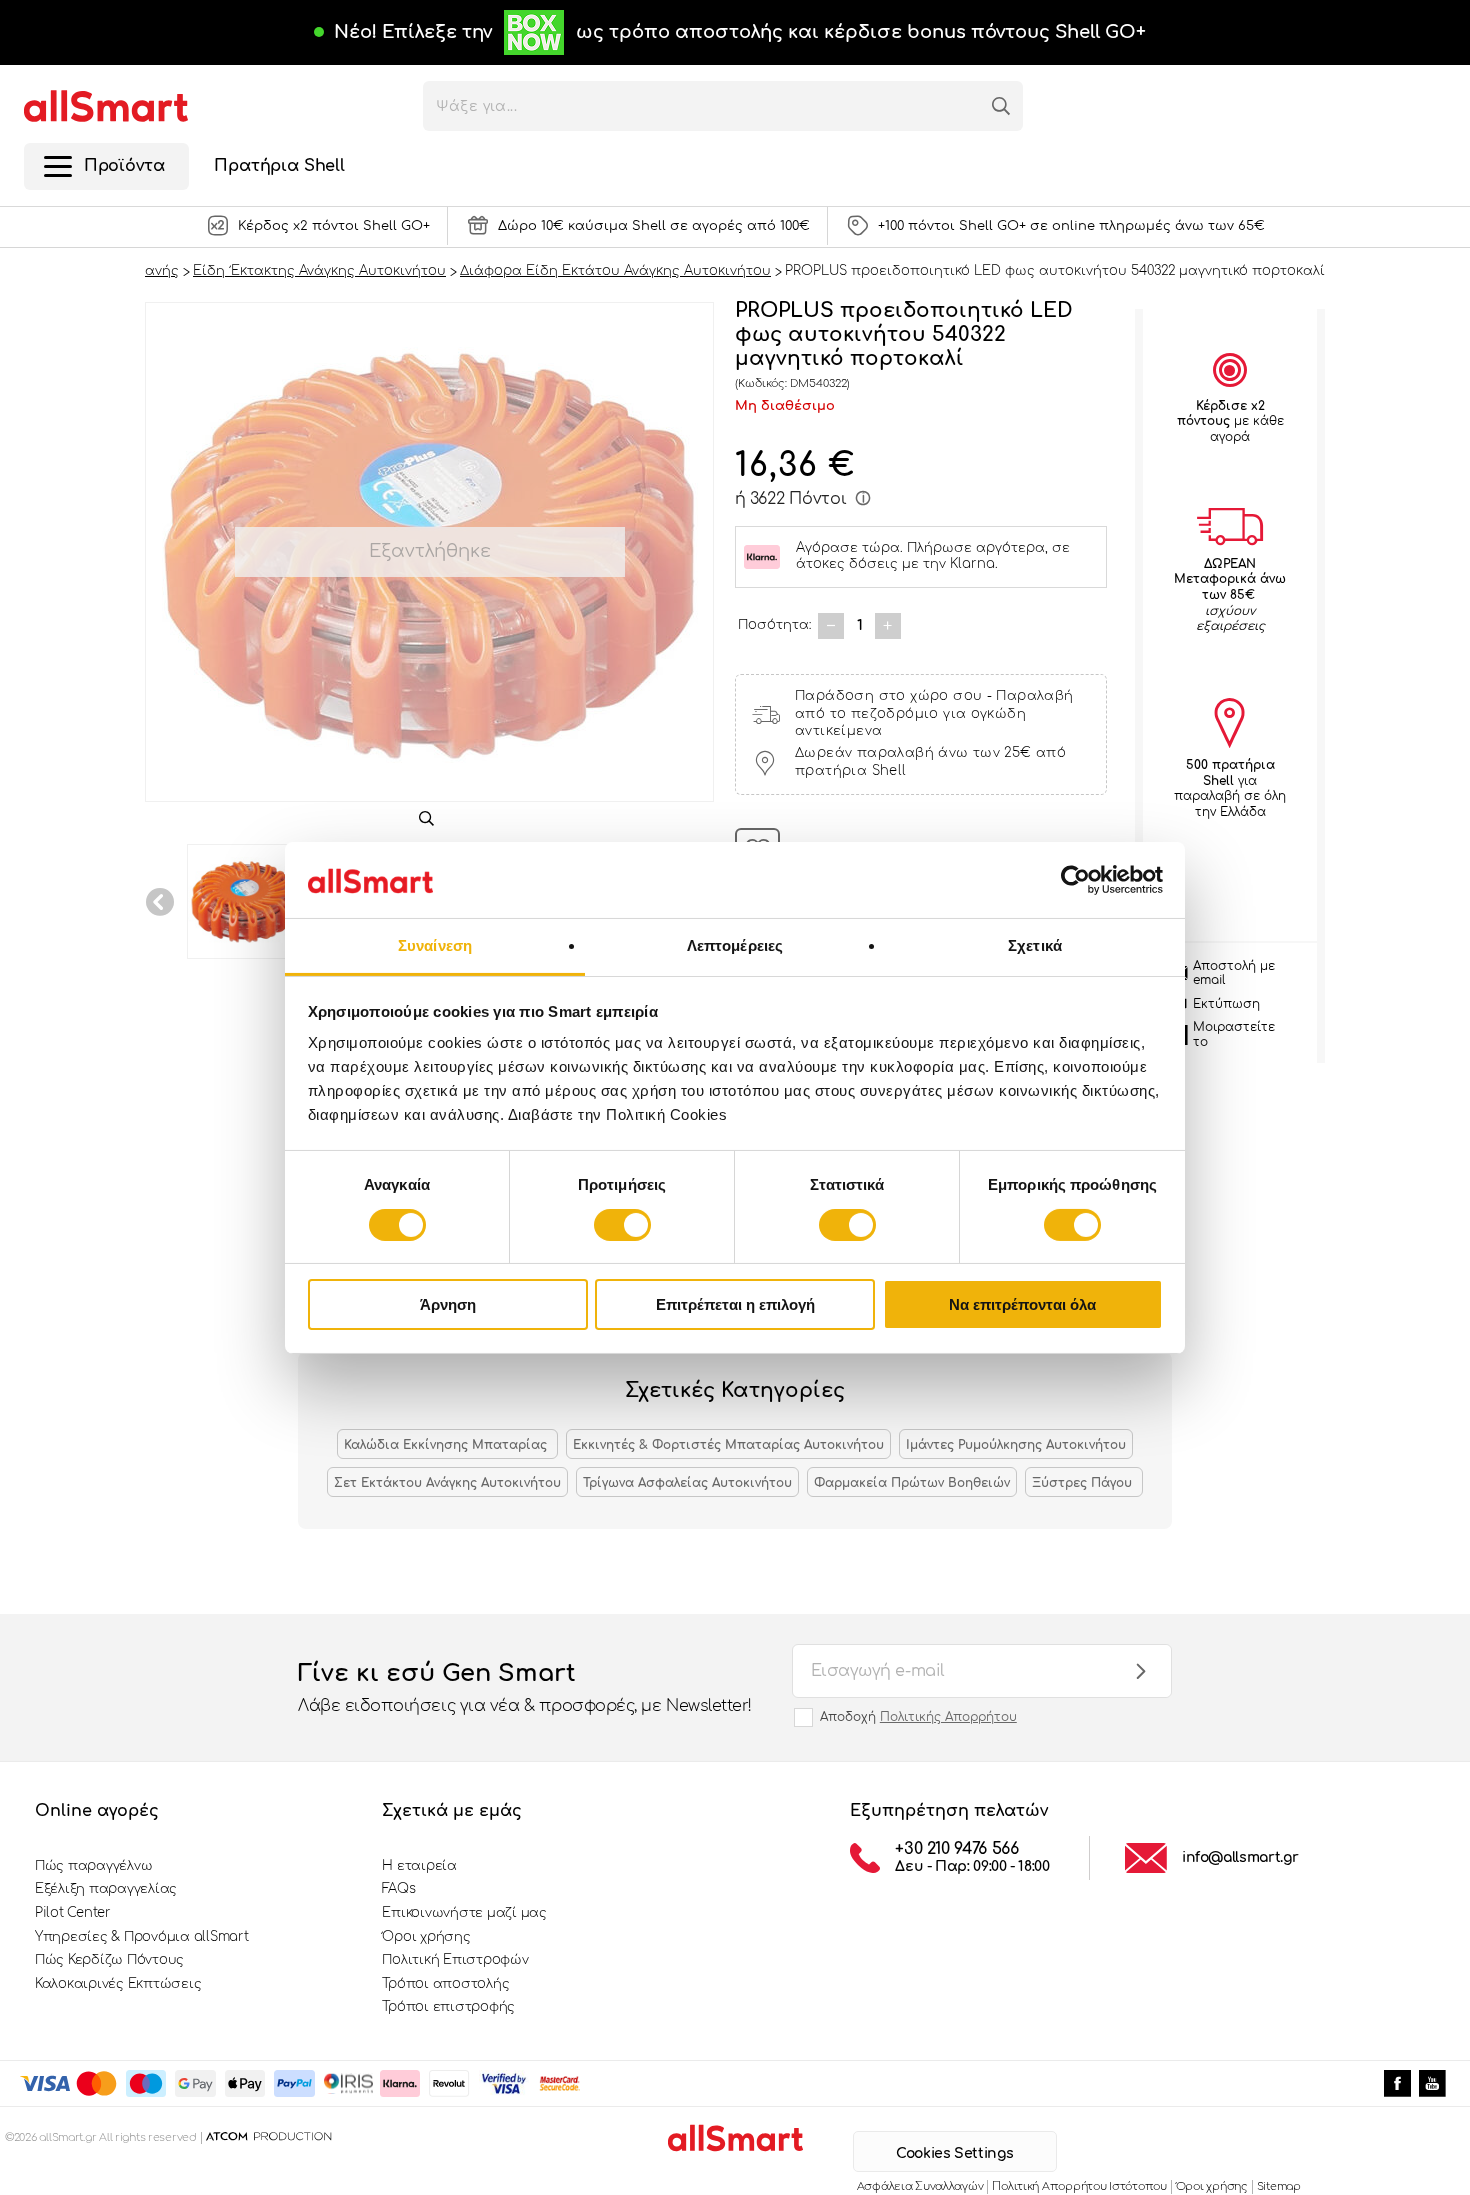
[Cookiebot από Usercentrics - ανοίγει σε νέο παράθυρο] (1075, 880)
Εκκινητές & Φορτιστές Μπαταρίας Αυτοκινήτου (728, 1445)
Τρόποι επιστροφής (448, 2007)
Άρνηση (448, 1304)
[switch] (622, 1225)
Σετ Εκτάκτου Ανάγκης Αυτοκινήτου (447, 1483)
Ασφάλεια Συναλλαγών (920, 2186)
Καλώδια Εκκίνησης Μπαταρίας (447, 1445)
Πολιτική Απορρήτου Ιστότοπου (1079, 2186)
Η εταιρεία (419, 1866)
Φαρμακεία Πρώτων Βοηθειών (912, 1483)
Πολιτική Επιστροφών (455, 1960)
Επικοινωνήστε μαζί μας (464, 1913)
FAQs (398, 1889)
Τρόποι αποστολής (445, 1984)
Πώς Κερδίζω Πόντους (109, 1960)
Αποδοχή (918, 1717)
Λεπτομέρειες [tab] (735, 945)
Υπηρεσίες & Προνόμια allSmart (141, 1937)
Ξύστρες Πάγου (1084, 1483)
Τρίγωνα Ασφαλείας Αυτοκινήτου (687, 1483)
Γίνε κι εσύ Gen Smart (525, 1687)
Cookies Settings (954, 2153)
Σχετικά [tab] (1035, 945)
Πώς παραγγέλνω (93, 1866)
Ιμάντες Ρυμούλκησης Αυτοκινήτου (1016, 1445)
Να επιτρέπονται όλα (1022, 1304)
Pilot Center (73, 1913)
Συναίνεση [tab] (435, 945)
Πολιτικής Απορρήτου (948, 1717)
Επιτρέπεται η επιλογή (735, 1304)
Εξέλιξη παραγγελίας (106, 1889)
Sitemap (1279, 2186)
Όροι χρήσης (426, 1937)
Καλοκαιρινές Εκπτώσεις (118, 1984)
